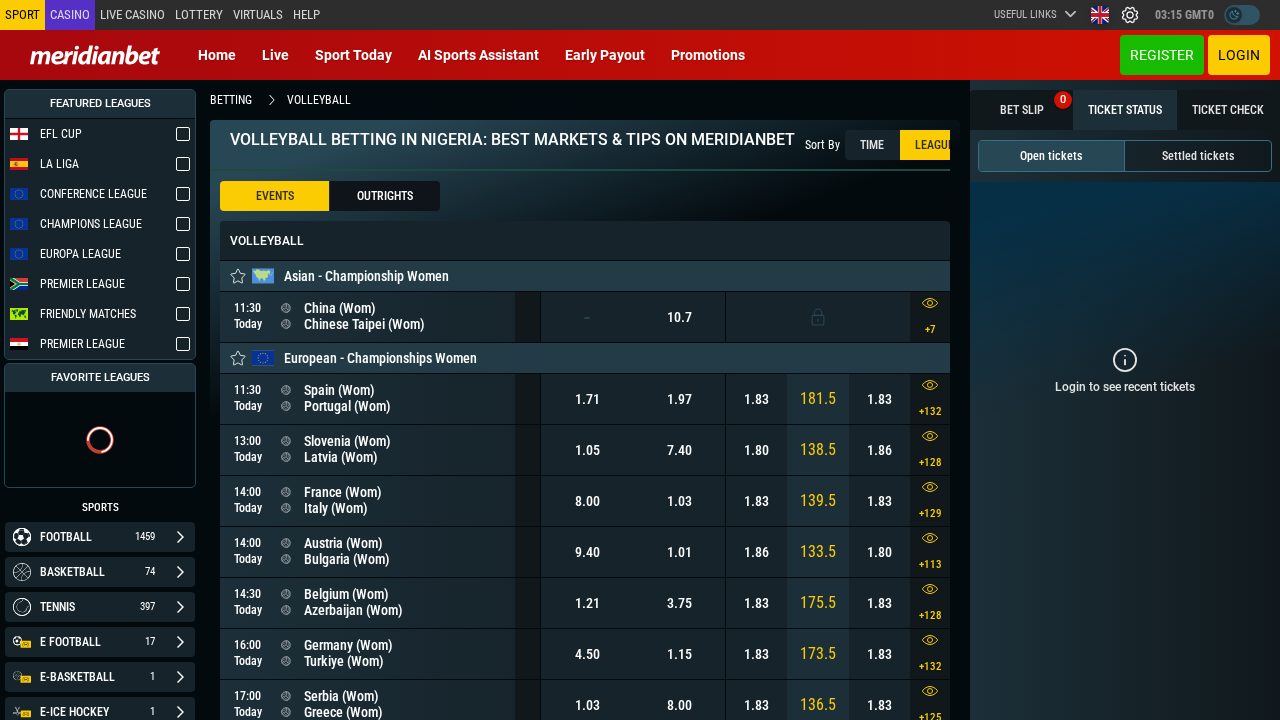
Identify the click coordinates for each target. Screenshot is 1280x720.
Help (306, 14)
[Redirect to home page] (95, 55)
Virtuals (258, 14)
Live (275, 55)
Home (217, 55)
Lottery (199, 14)
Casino (70, 14)
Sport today (353, 55)
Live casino (132, 14)
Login (1239, 55)
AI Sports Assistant (478, 55)
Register (1162, 55)
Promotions (708, 55)
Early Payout (605, 55)
